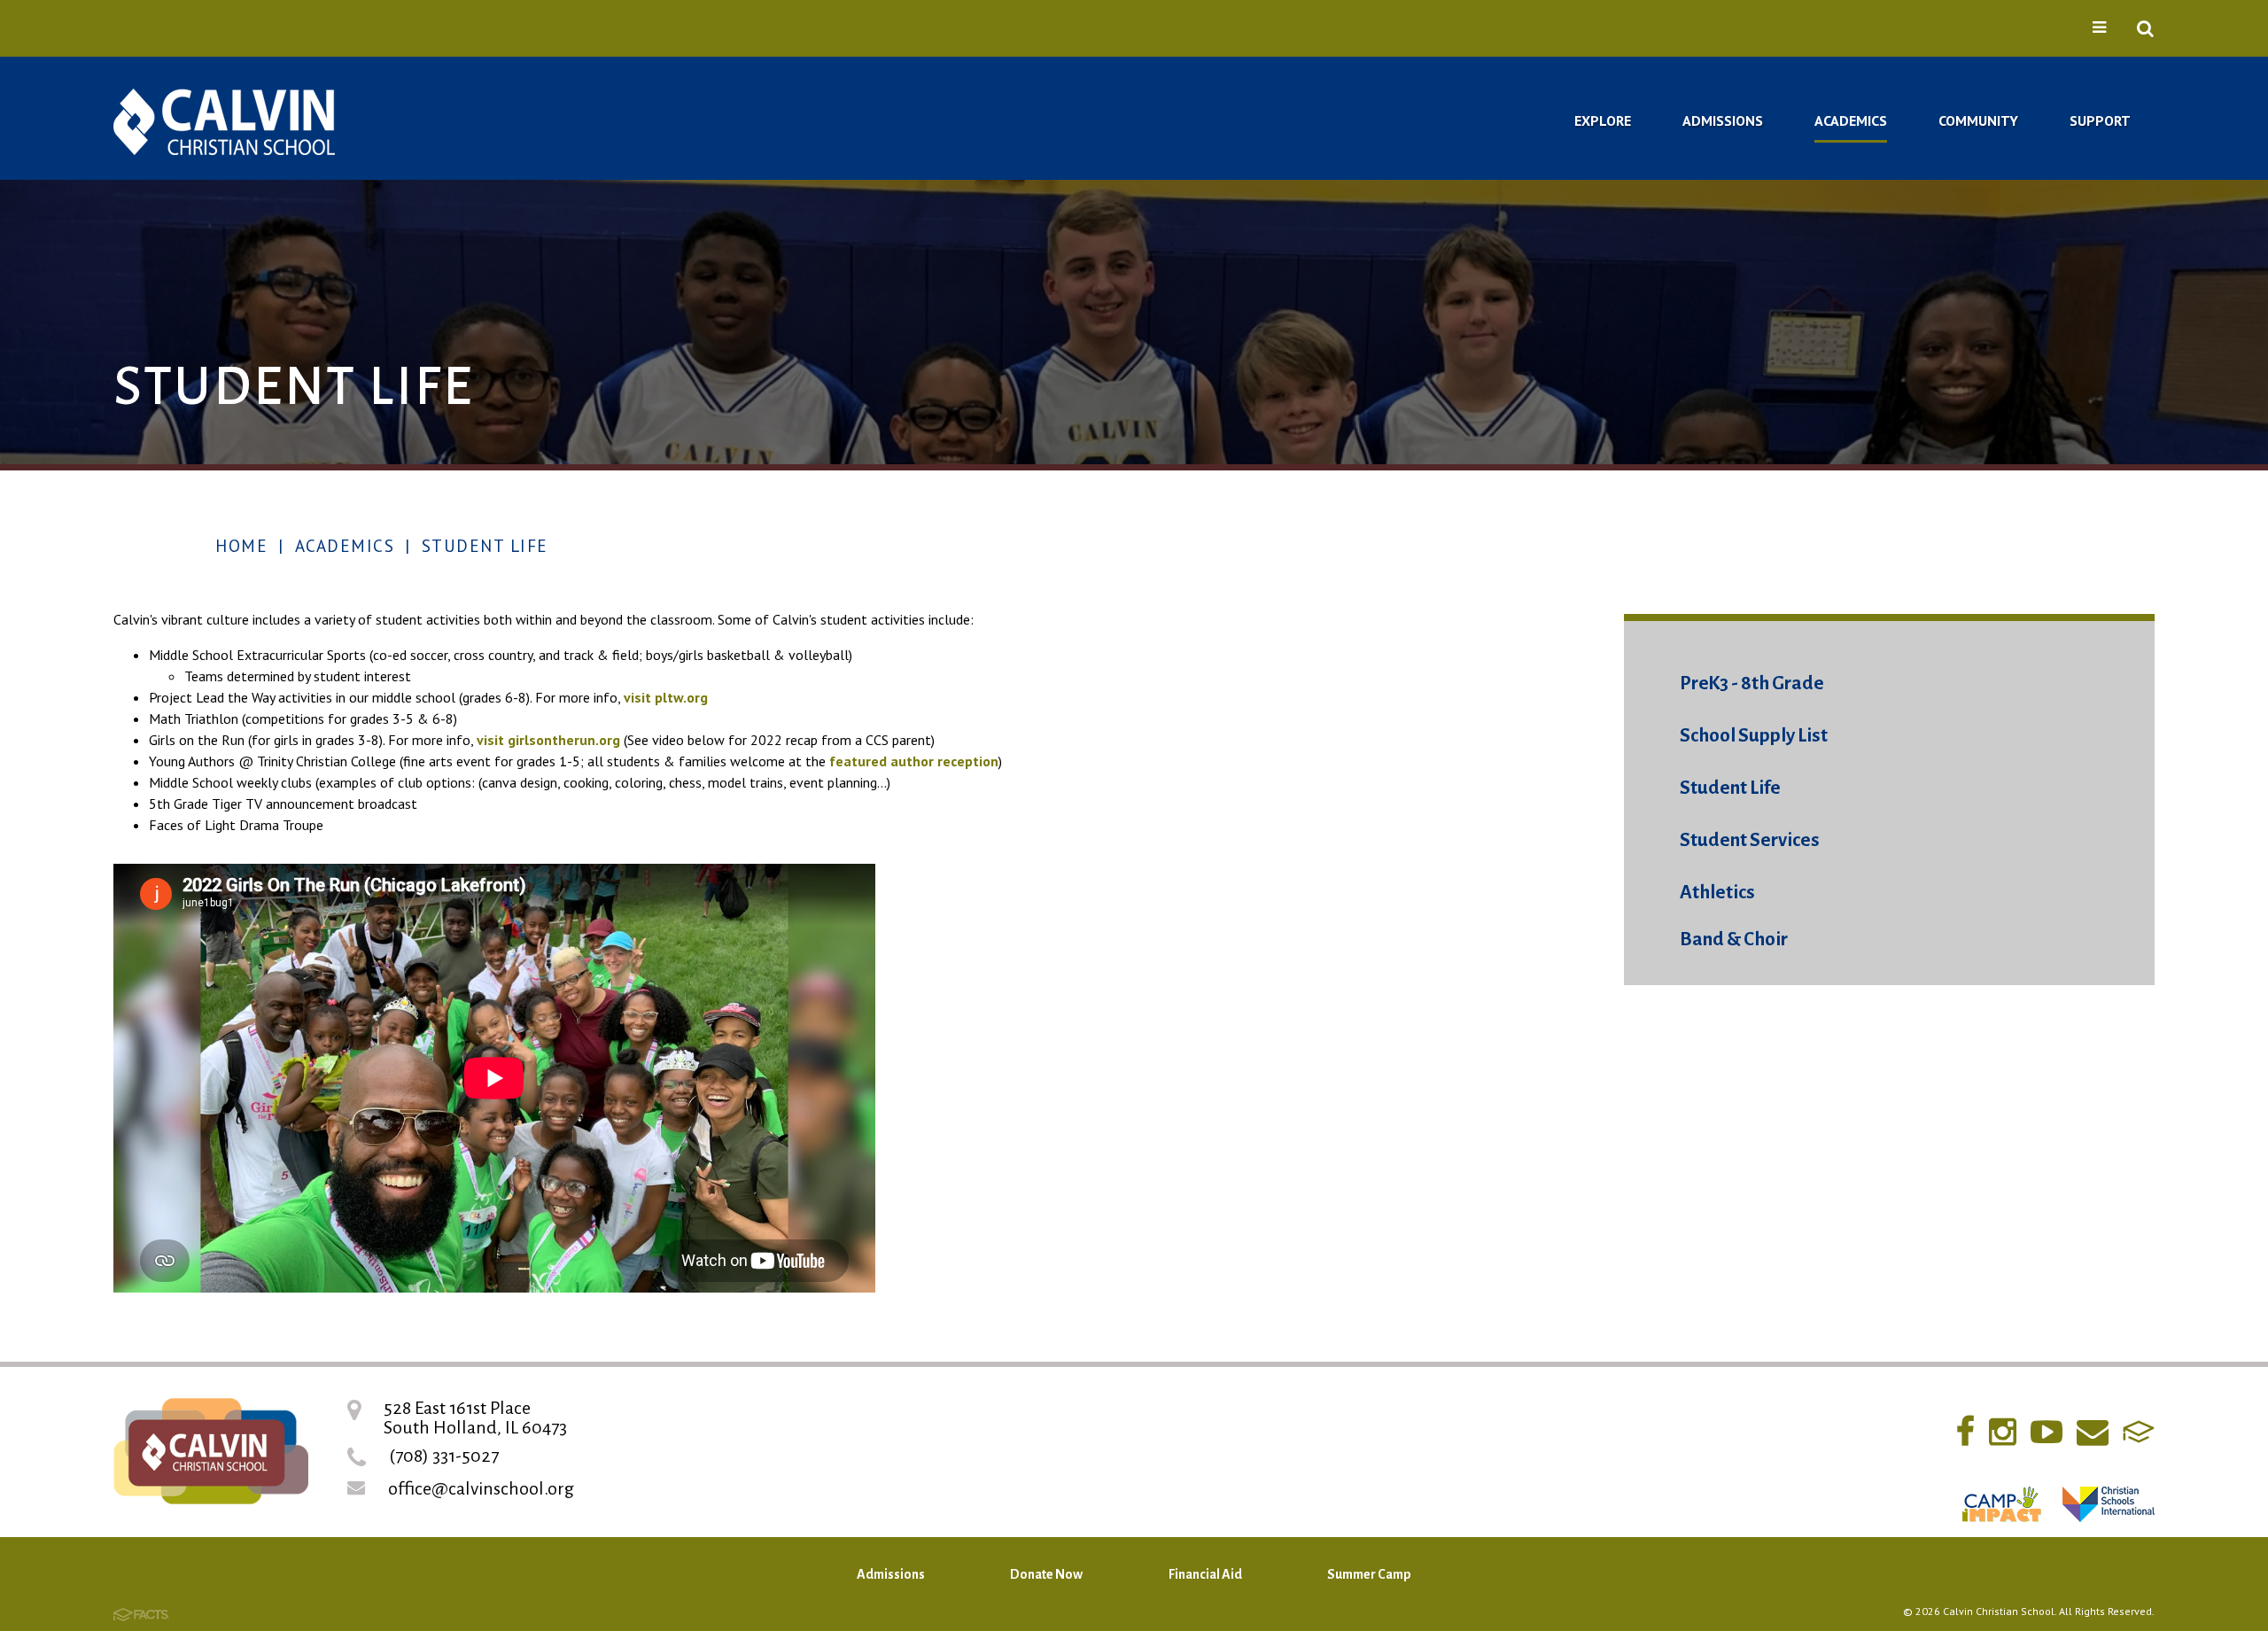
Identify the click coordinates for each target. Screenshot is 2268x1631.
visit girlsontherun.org (548, 740)
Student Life (485, 546)
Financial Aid (1205, 1574)
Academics (345, 546)
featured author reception (914, 761)
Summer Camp (1369, 1574)
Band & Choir (1734, 940)
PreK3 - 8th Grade (1752, 683)
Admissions (891, 1574)
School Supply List (1754, 736)
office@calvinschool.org (481, 1488)
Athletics (1717, 893)
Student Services (1750, 840)
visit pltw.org (666, 697)
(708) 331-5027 (444, 1456)
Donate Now (1046, 1574)
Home (241, 546)
